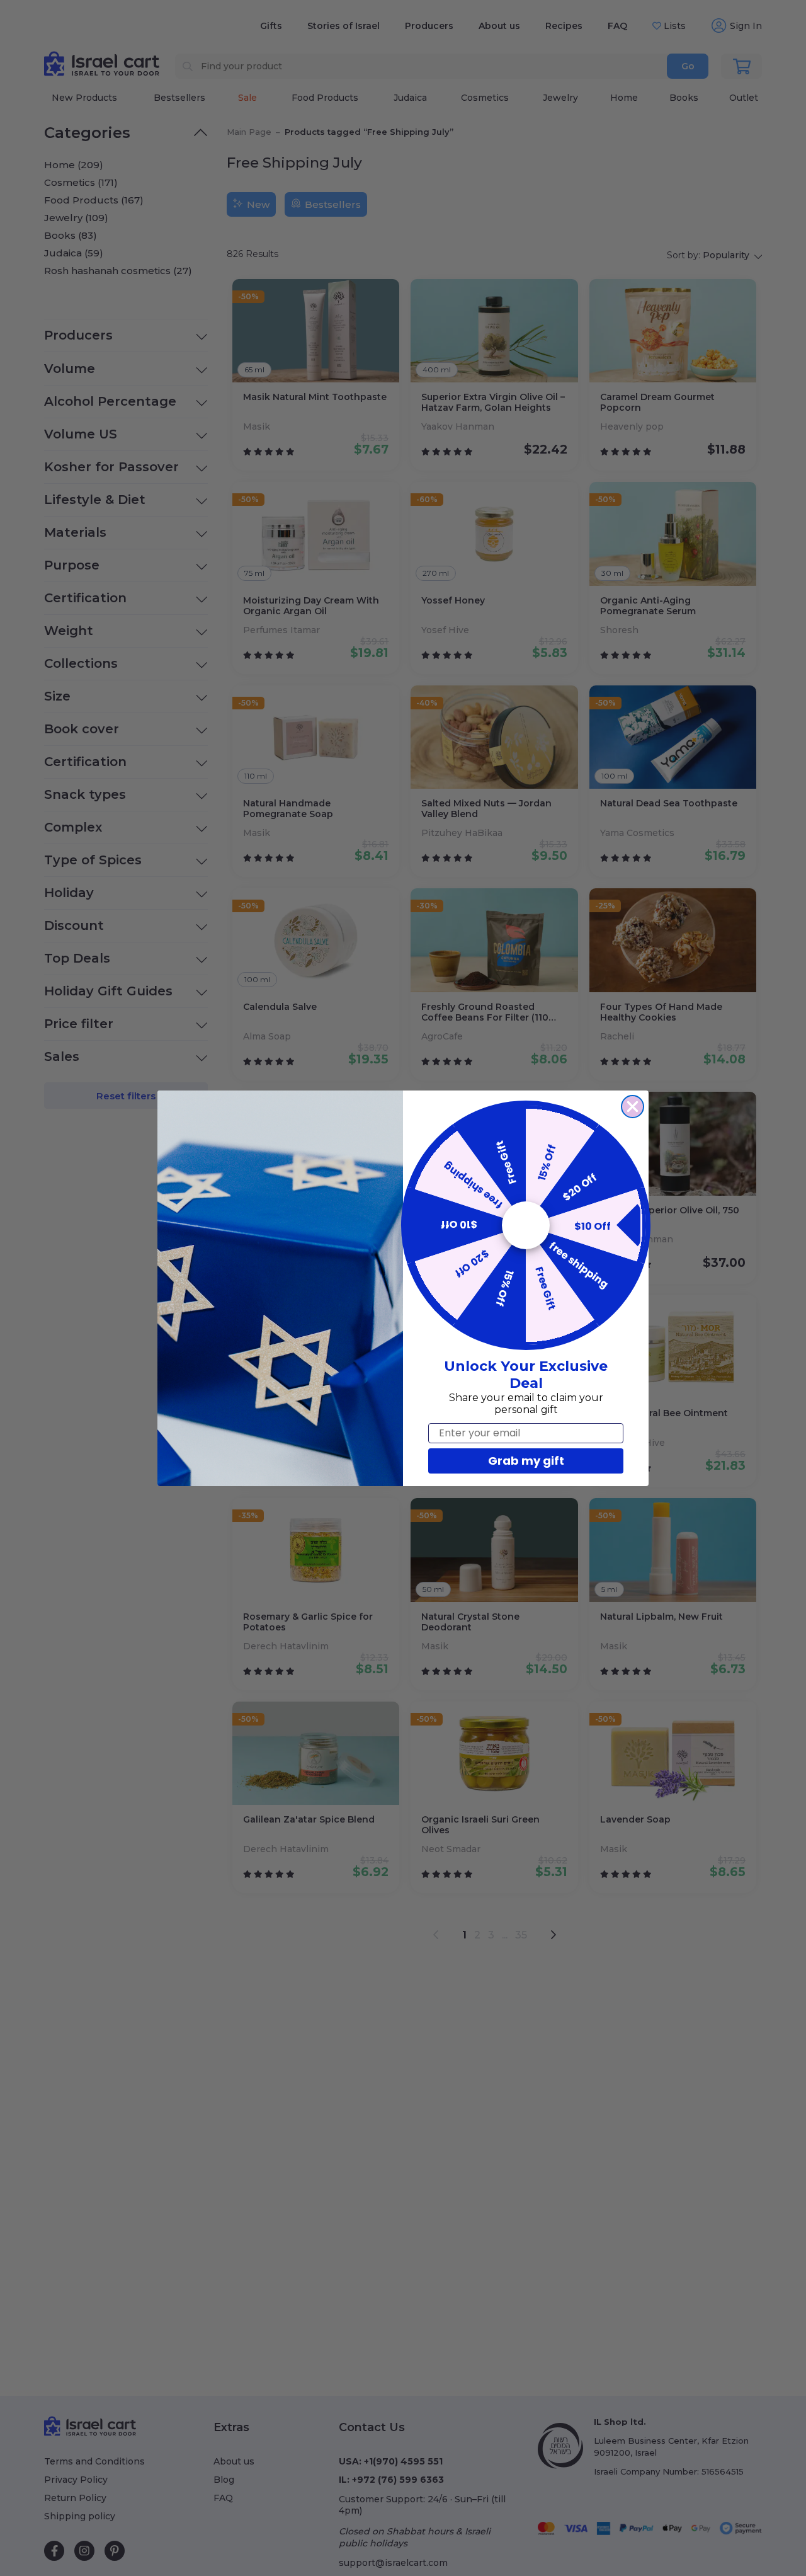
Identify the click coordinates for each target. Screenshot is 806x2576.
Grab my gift (526, 1461)
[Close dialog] (633, 1107)
